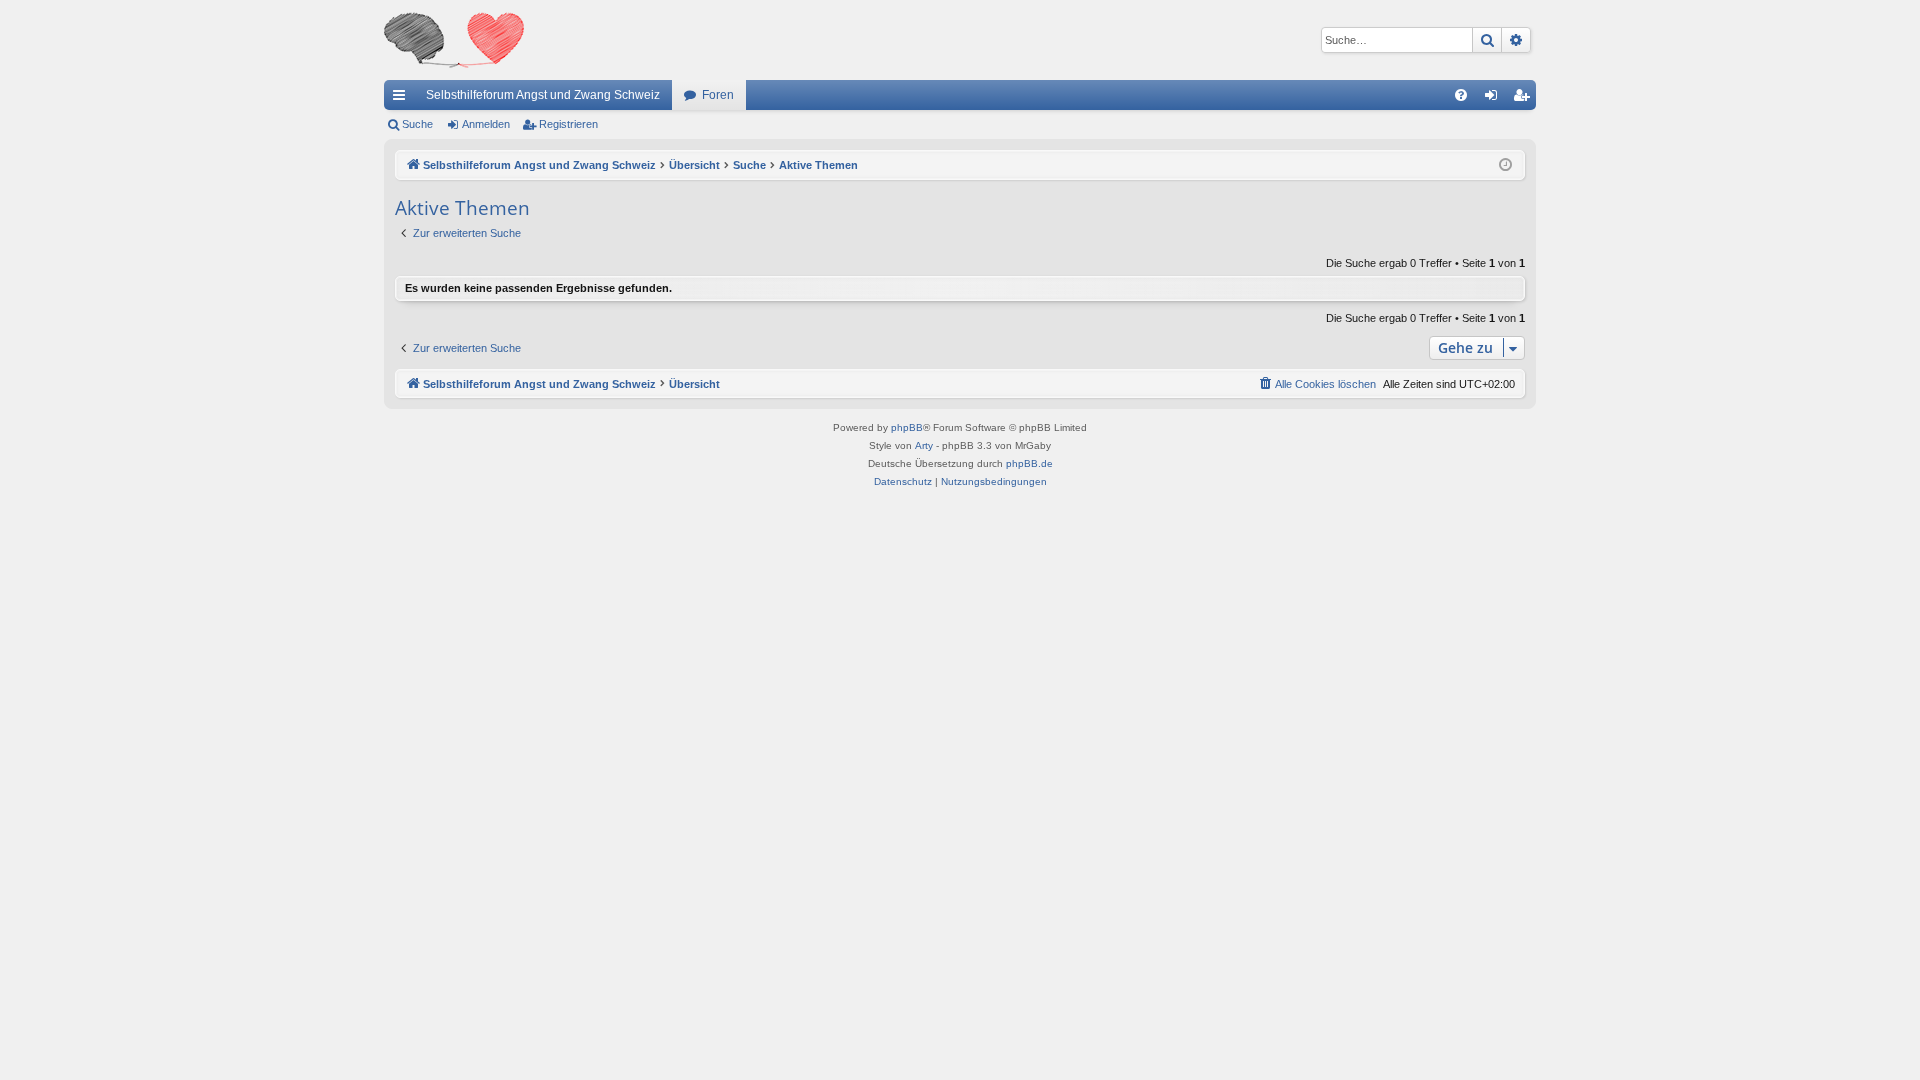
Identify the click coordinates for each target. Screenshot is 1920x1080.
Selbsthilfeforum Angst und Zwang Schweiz (543, 95)
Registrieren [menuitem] (1525, 99)
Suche (417, 124)
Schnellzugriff (403, 99)
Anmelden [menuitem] (1495, 99)
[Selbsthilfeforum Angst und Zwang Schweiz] (454, 40)
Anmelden (486, 124)
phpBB (907, 427)
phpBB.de (1029, 463)
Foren (718, 95)
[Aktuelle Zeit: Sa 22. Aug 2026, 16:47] (1505, 165)
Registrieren (568, 124)
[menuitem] (1461, 95)
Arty (924, 445)
